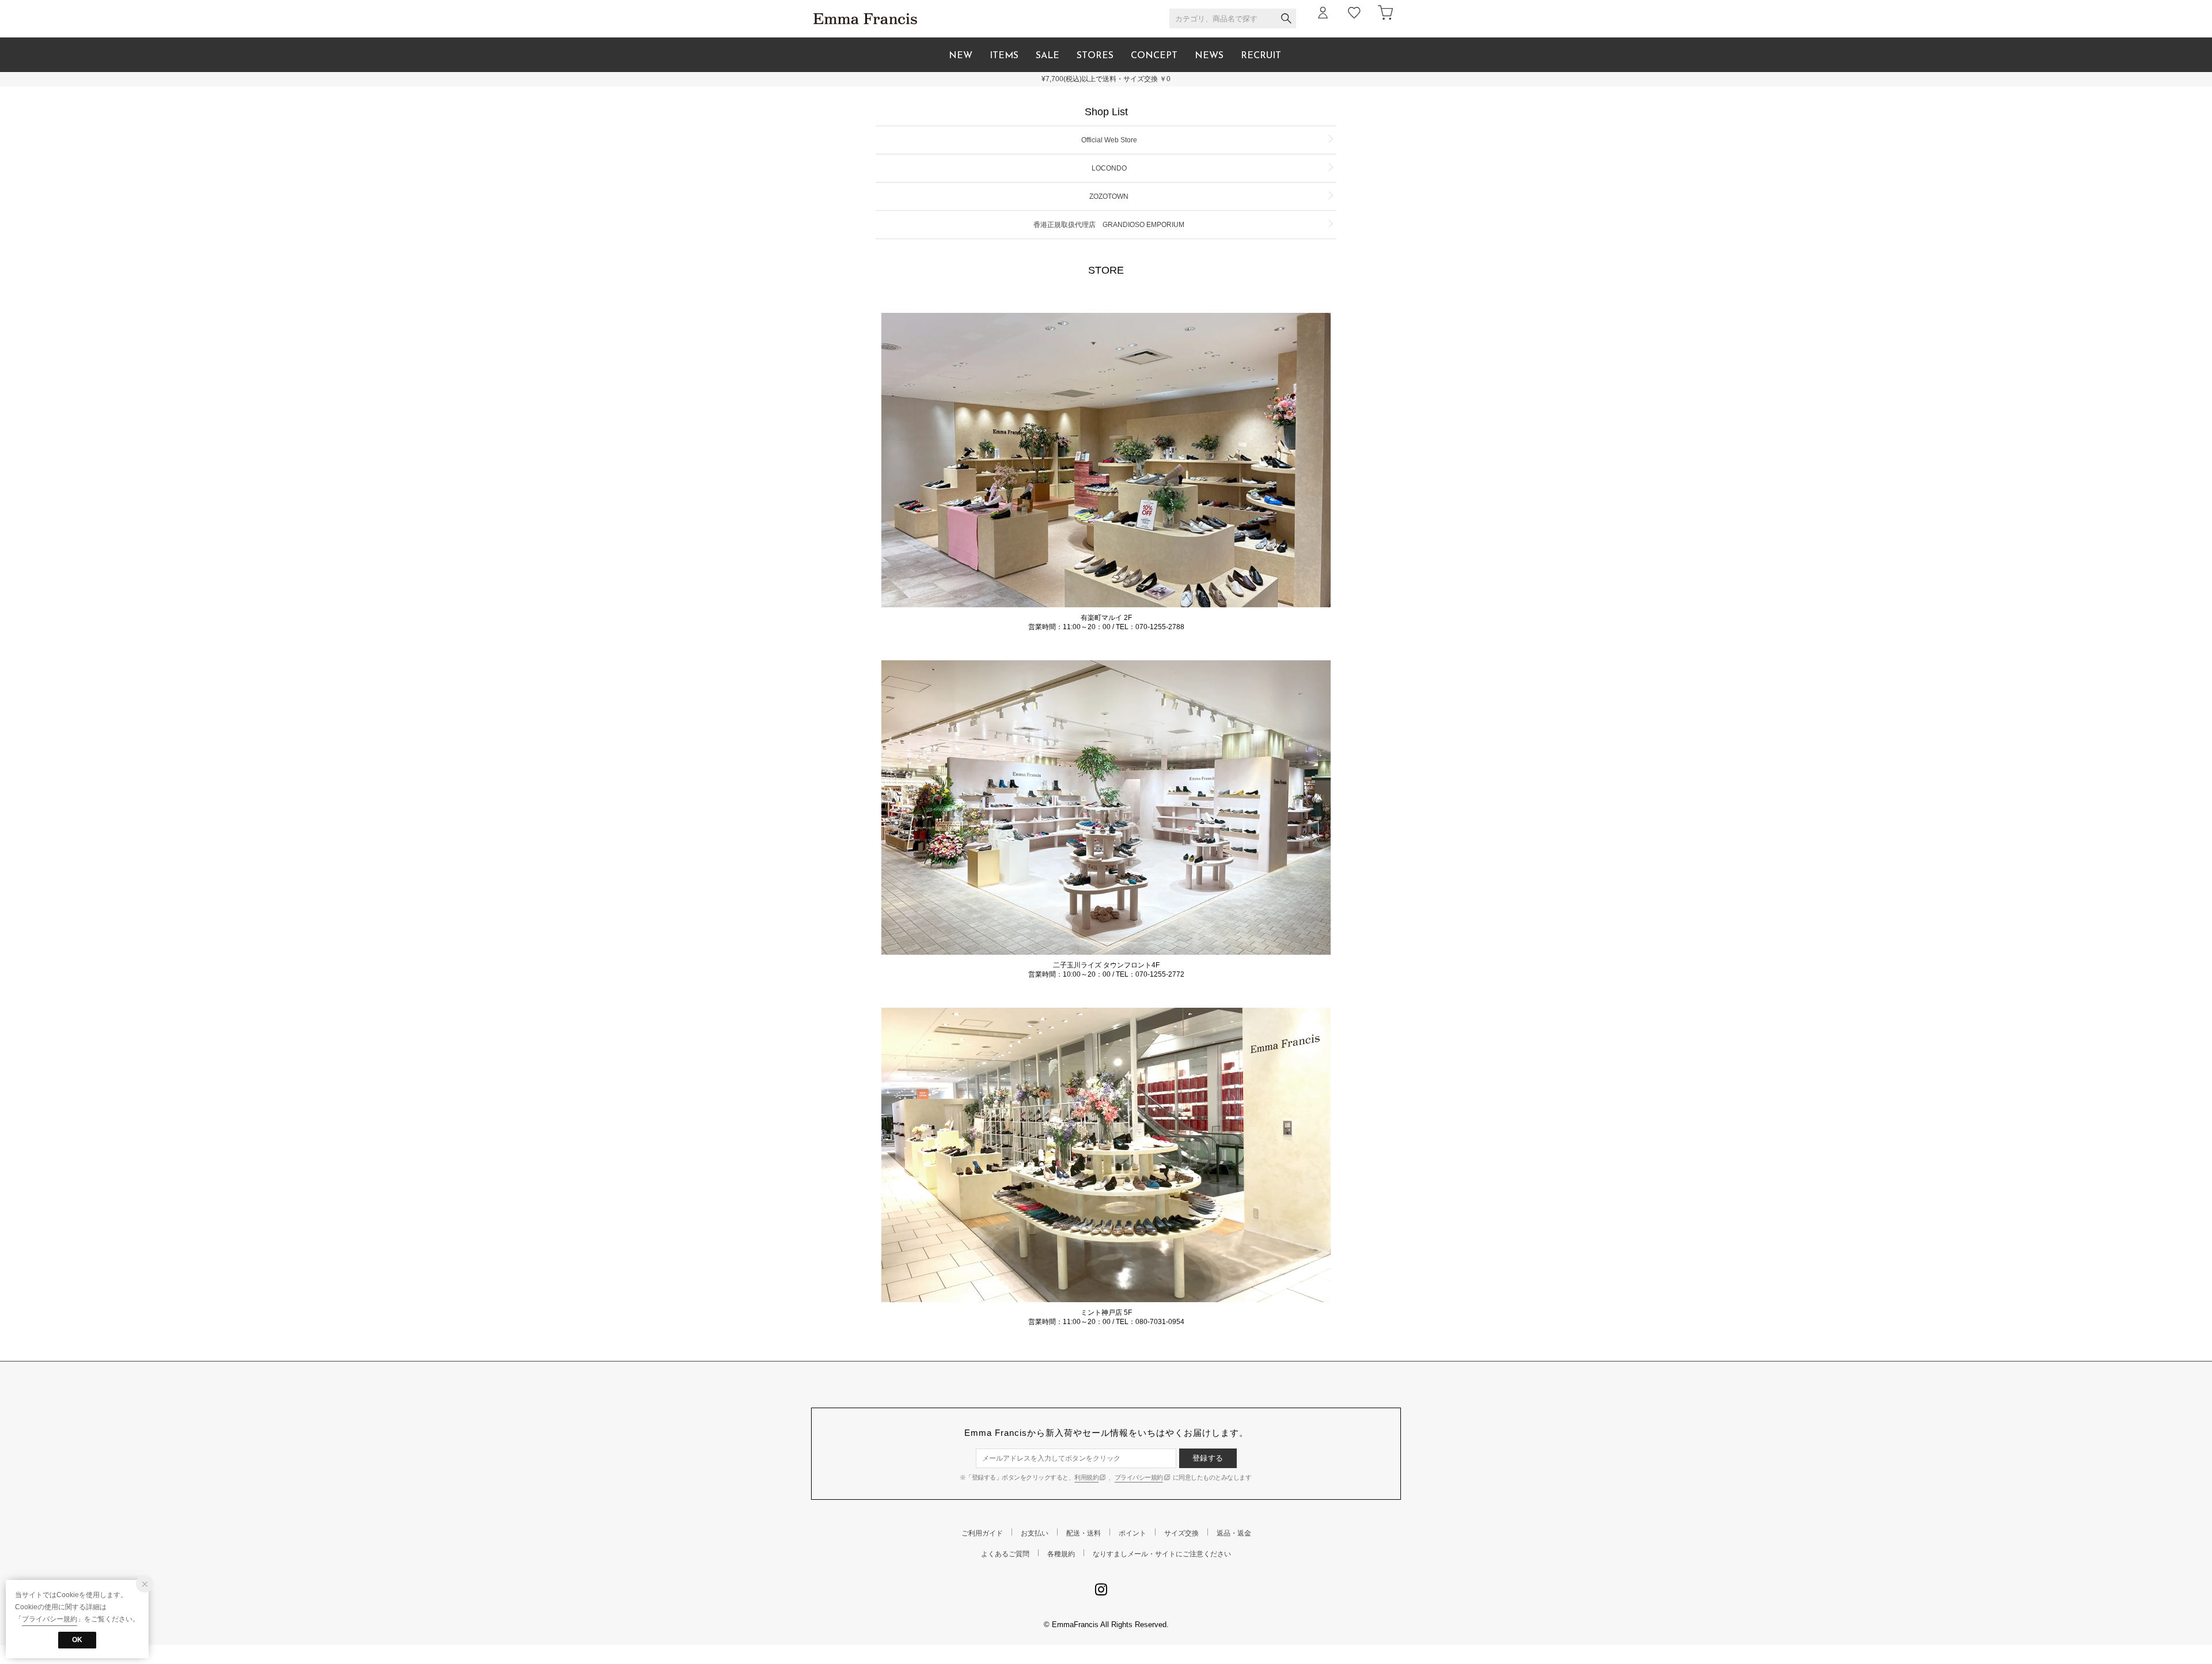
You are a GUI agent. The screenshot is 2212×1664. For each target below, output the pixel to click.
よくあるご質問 (1005, 1554)
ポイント (1132, 1533)
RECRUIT (1261, 56)
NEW (961, 56)
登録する (1208, 1458)
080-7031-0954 (1160, 1322)
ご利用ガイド (982, 1533)
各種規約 (1061, 1554)
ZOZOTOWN (1109, 196)
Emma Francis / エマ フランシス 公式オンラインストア (865, 19)
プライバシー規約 (1139, 1477)
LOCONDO (1109, 168)
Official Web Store (1109, 140)
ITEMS (1004, 56)
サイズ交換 (1181, 1533)
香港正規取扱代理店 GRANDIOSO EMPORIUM (1109, 225)
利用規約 (1086, 1477)
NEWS (1209, 56)
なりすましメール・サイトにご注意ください (1162, 1554)
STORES (1095, 56)
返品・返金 (1234, 1533)
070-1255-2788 (1160, 627)
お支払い (1035, 1533)
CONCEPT (1154, 56)
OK (77, 1640)
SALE (1048, 56)
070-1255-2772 (1160, 974)
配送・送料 (1084, 1533)
